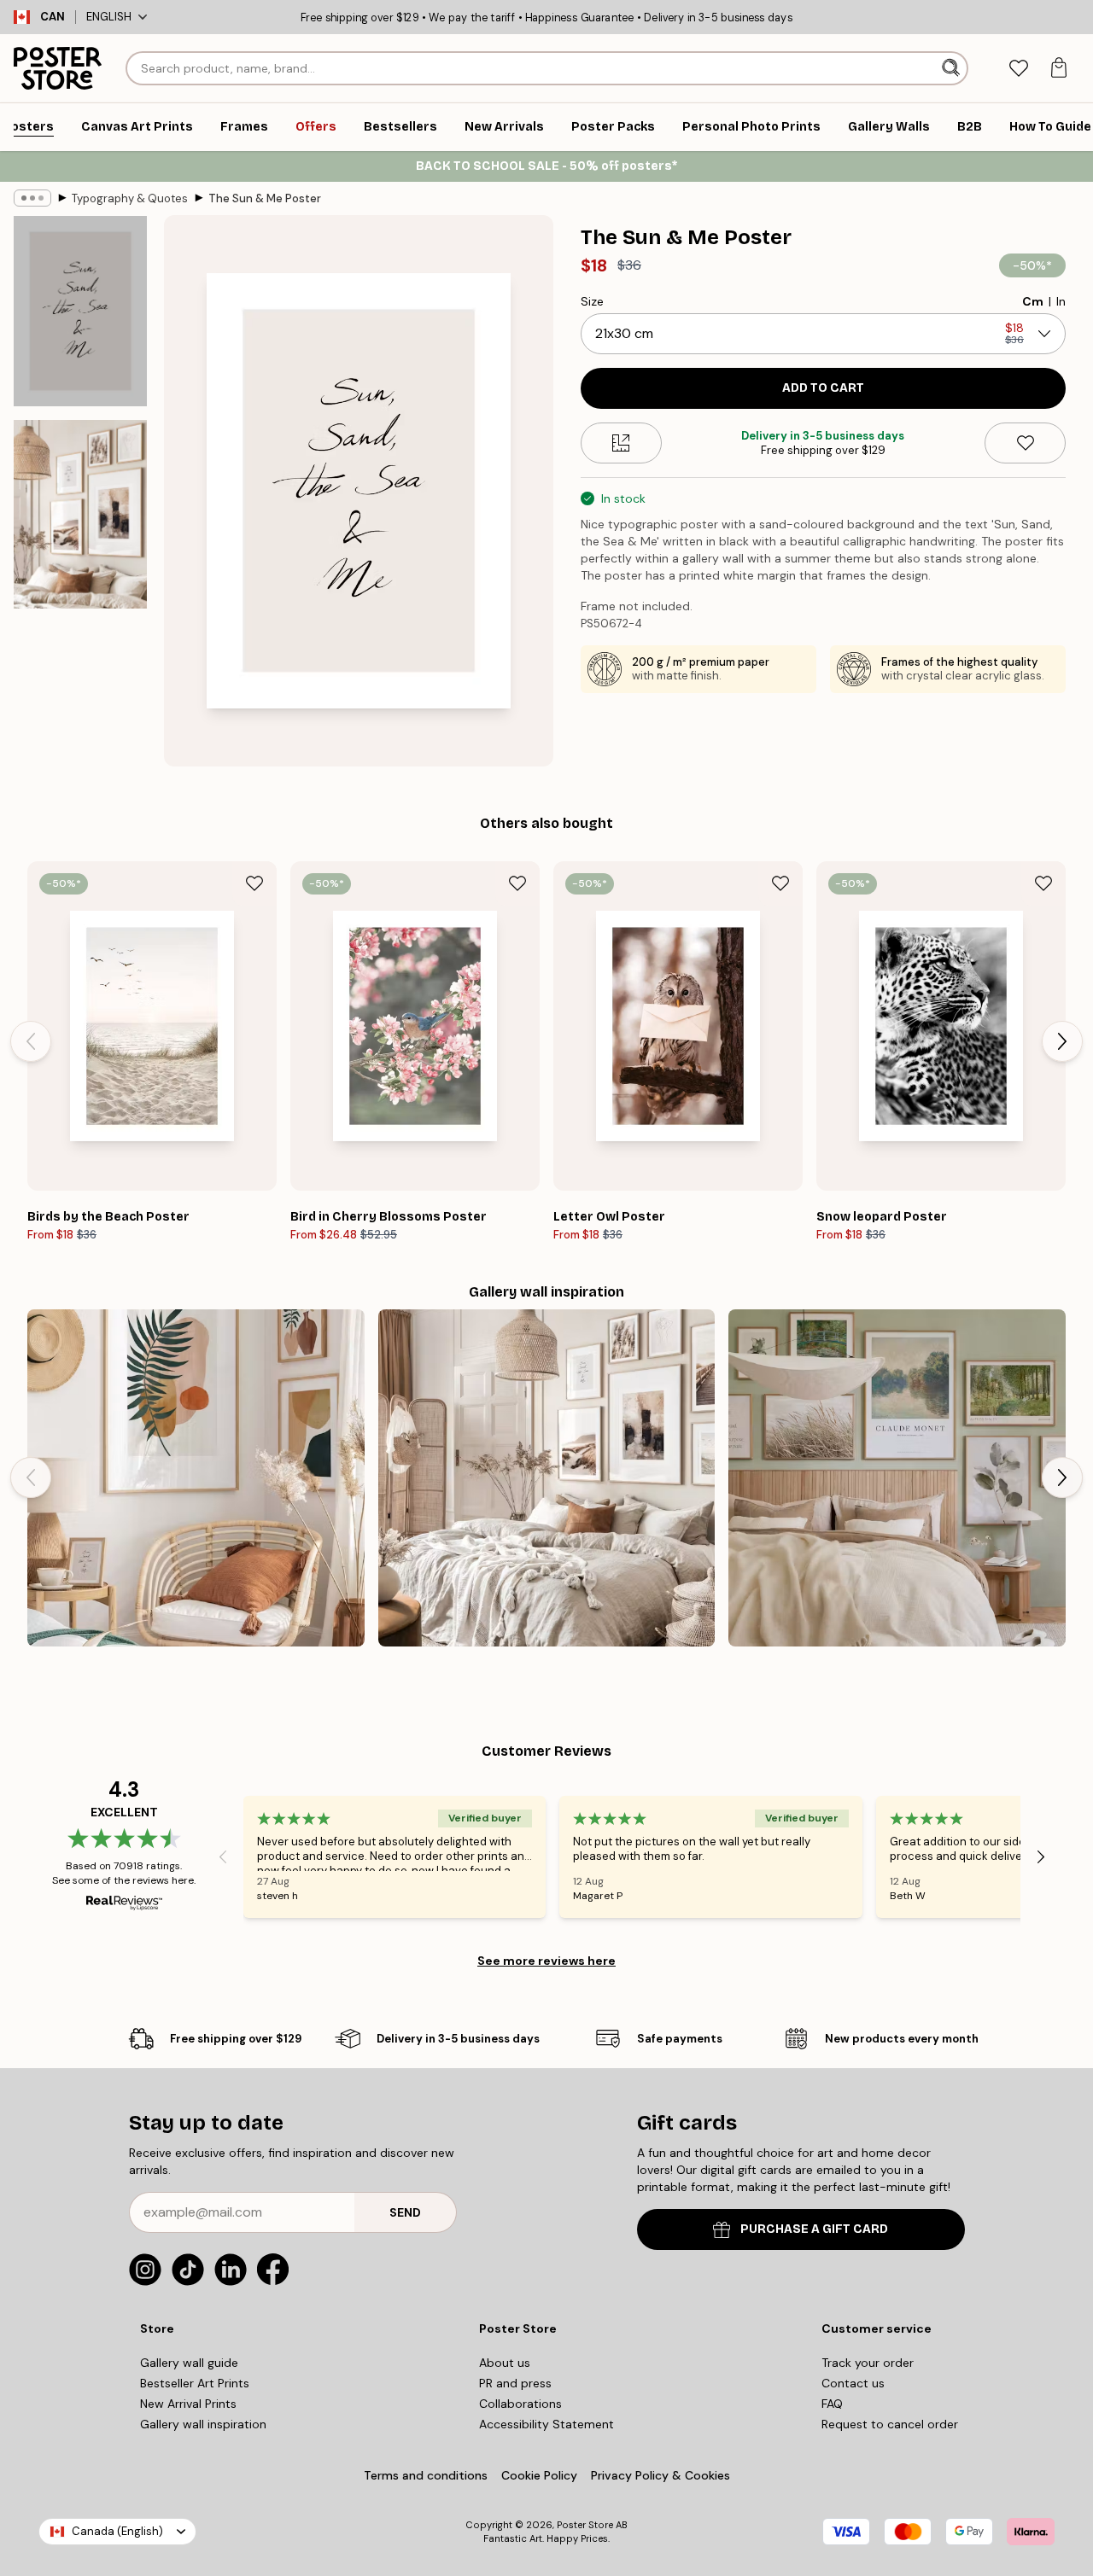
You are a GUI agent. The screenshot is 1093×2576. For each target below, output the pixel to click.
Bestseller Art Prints (195, 2383)
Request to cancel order (890, 2424)
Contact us (853, 2383)
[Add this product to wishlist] (1025, 443)
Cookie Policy (539, 2475)
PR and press (515, 2383)
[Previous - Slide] (31, 1041)
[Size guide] (621, 443)
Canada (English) (117, 2531)
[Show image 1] (80, 311)
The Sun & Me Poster (265, 198)
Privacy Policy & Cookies (660, 2475)
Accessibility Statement (546, 2424)
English (109, 17)
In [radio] (1061, 301)
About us (505, 2363)
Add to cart (823, 388)
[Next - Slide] (1062, 1041)
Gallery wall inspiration (203, 2424)
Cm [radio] (1033, 301)
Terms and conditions (426, 2475)
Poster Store (585, 2525)
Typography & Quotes (130, 198)
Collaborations (520, 2404)
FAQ (832, 2404)
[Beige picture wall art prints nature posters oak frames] (547, 1478)
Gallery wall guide (189, 2363)
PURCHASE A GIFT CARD (814, 2229)
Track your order (868, 2363)
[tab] (1018, 69)
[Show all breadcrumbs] (32, 198)
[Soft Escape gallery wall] (897, 1478)
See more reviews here (546, 1961)
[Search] (953, 68)
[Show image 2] (80, 514)
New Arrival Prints (188, 2404)
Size (592, 301)
